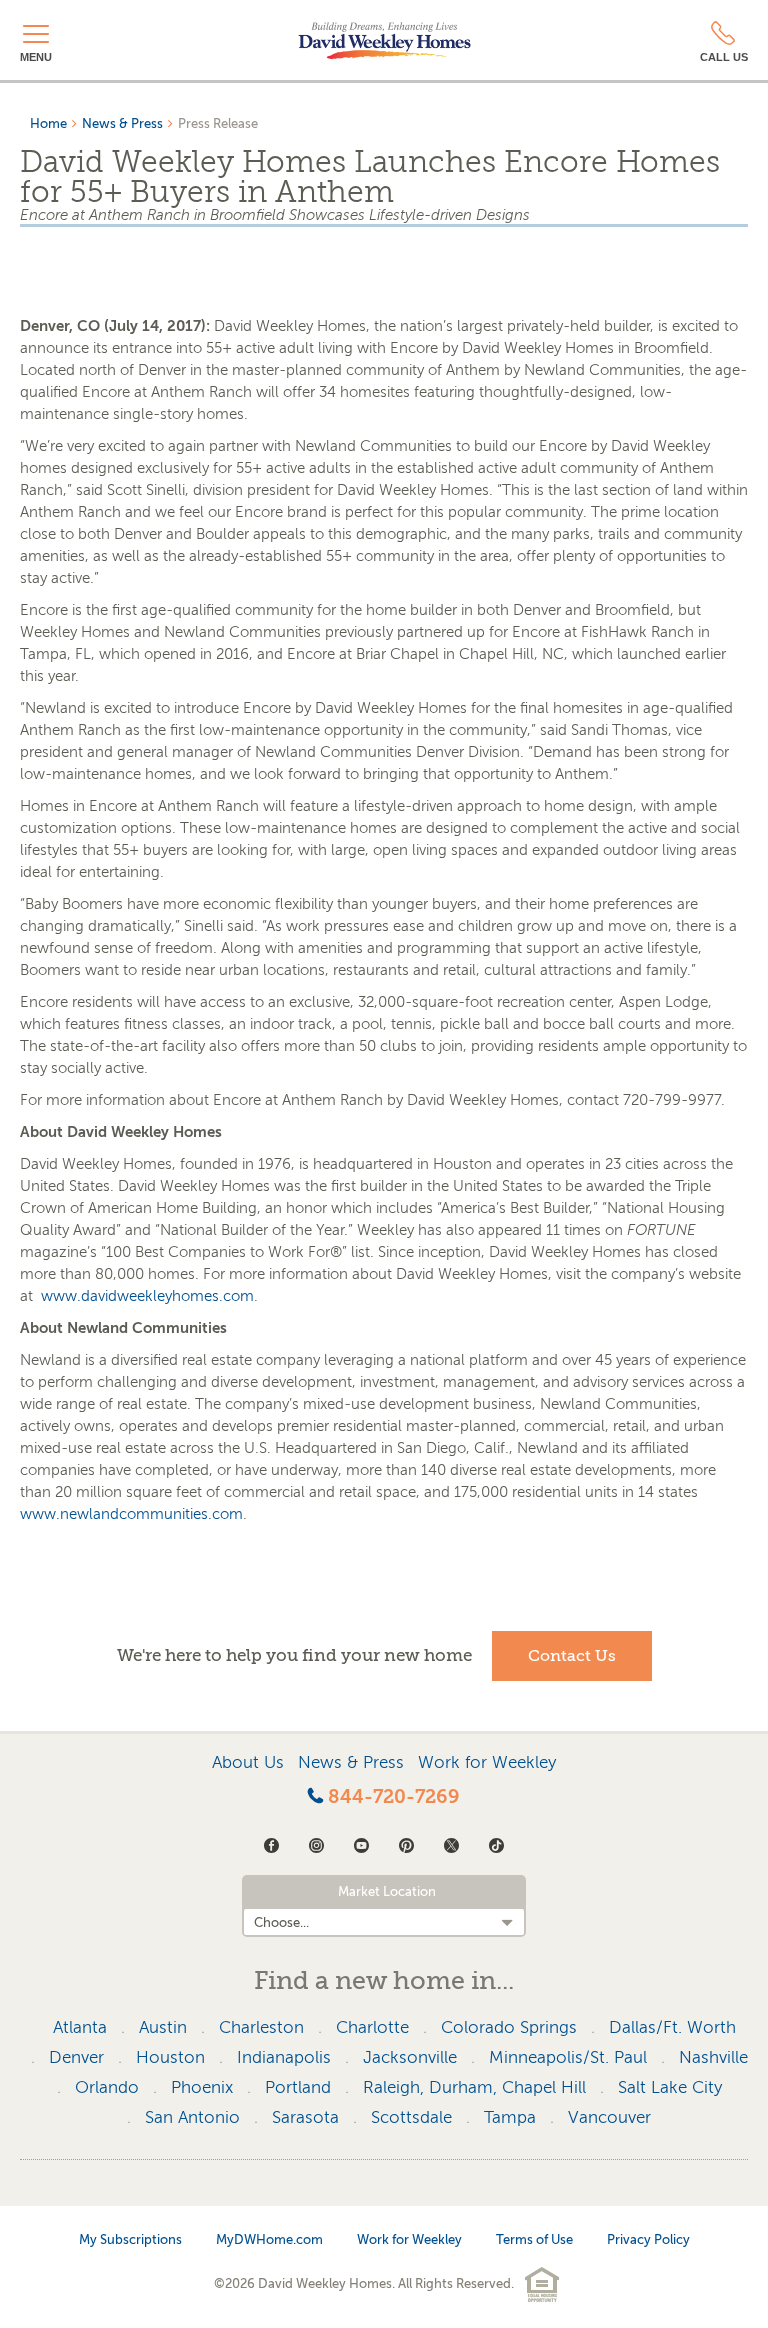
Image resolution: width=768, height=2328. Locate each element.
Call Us (724, 57)
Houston (170, 2057)
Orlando (107, 2087)
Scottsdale (411, 2117)
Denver (76, 2057)
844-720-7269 (391, 1797)
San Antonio (192, 2117)
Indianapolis (284, 2057)
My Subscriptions (130, 2239)
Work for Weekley (487, 1762)
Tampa (510, 2117)
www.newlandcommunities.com (131, 1514)
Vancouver (609, 2117)
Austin (163, 2027)
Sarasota (305, 2117)
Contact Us (572, 1656)
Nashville (713, 2057)
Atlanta (80, 2027)
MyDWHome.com (269, 2239)
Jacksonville (410, 2057)
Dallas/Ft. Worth (672, 2027)
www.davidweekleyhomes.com (147, 1296)
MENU (36, 57)
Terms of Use (534, 2239)
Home (48, 123)
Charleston (261, 2027)
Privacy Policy (648, 2239)
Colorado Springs (509, 2027)
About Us (248, 1762)
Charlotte (372, 2027)
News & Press (122, 123)
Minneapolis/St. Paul (568, 2057)
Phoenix (202, 2087)
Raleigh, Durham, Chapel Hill (474, 2087)
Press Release (218, 123)
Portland (298, 2087)
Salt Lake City (670, 2087)
